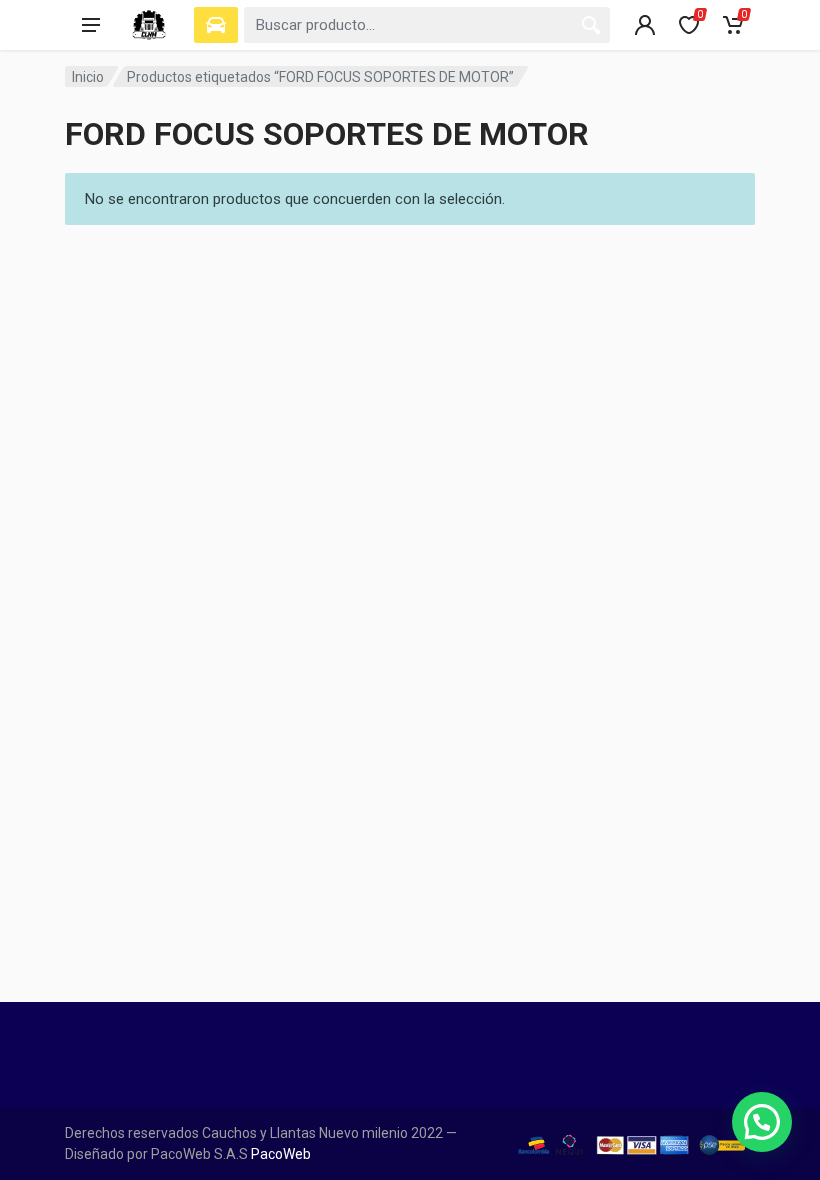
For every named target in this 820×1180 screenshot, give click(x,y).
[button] (762, 1122)
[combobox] (427, 25)
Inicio (88, 77)
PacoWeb (279, 1154)
